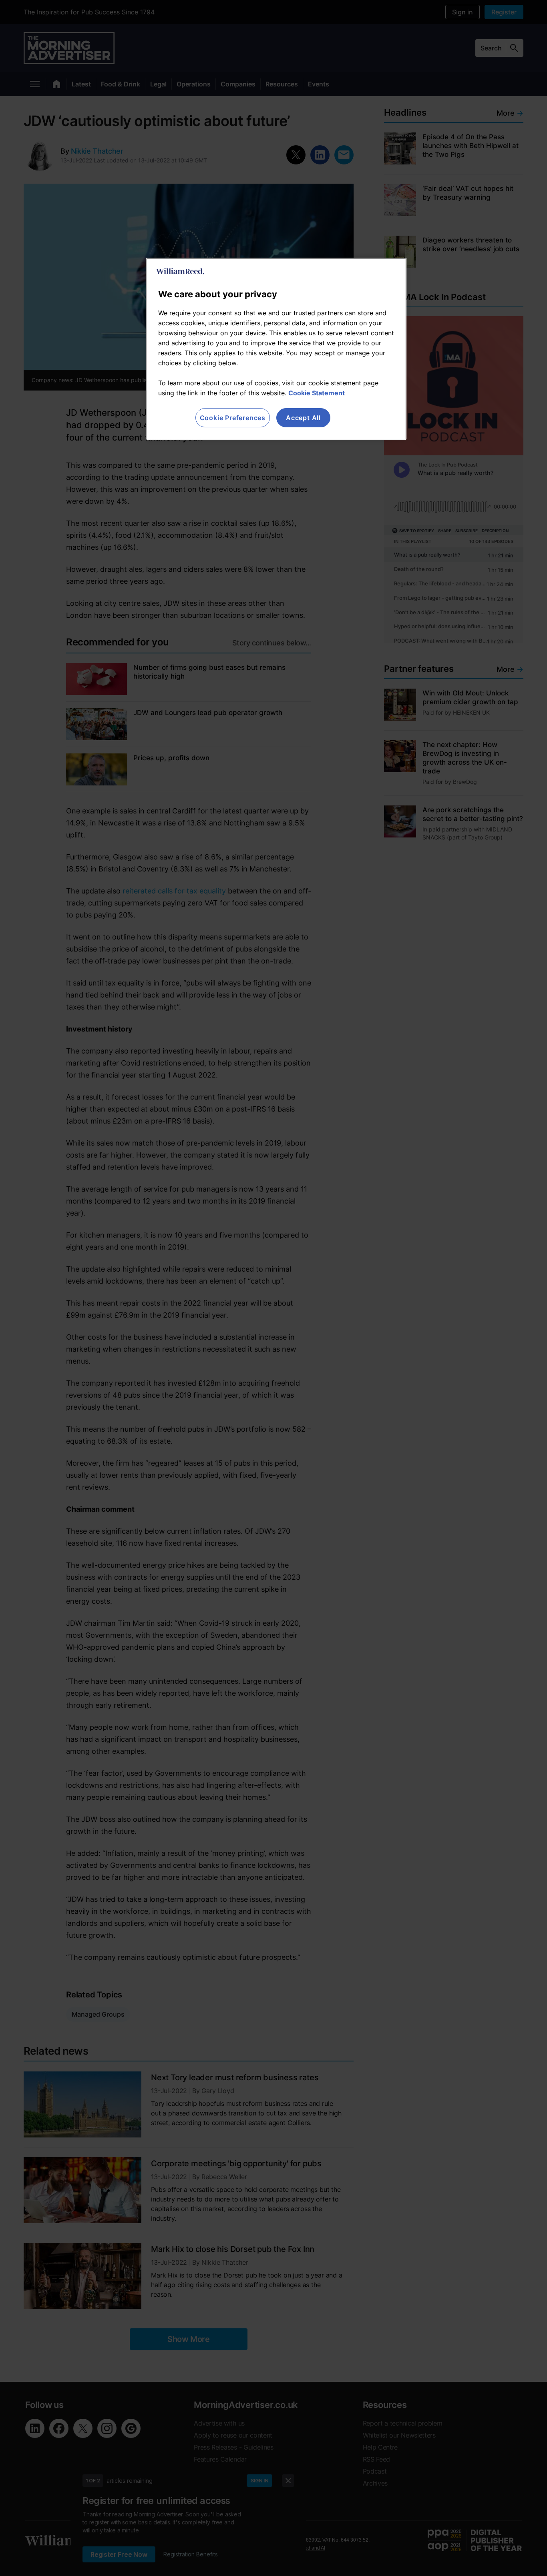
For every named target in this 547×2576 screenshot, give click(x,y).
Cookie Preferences (233, 418)
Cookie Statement (317, 393)
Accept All (303, 418)
